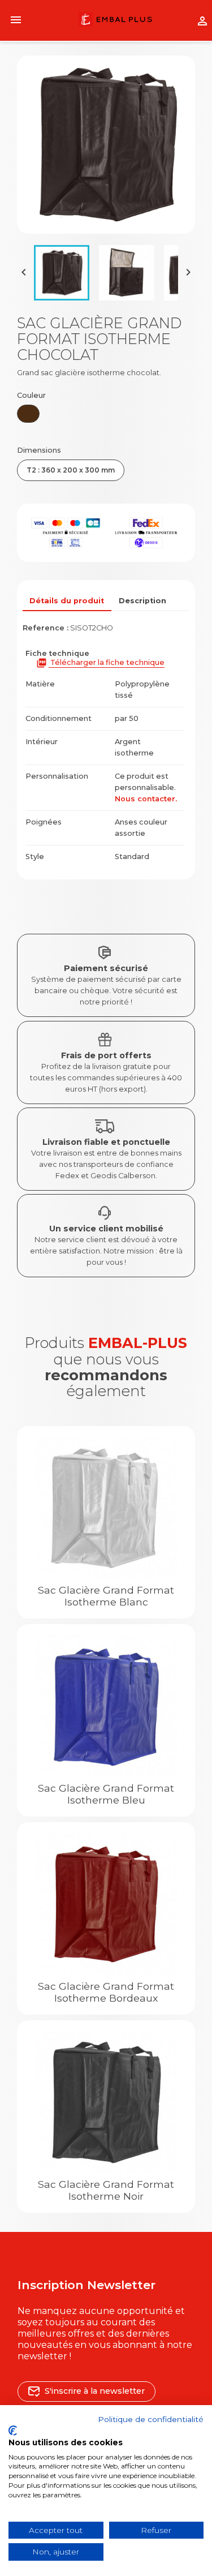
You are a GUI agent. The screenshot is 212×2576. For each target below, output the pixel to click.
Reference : (46, 628)
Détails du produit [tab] (67, 601)
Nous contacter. (146, 799)
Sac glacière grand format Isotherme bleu (106, 1794)
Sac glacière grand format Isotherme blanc (106, 1596)
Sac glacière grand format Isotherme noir (106, 2190)
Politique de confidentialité (151, 2419)
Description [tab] (142, 601)
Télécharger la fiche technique (100, 663)
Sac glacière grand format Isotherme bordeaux (106, 1992)
